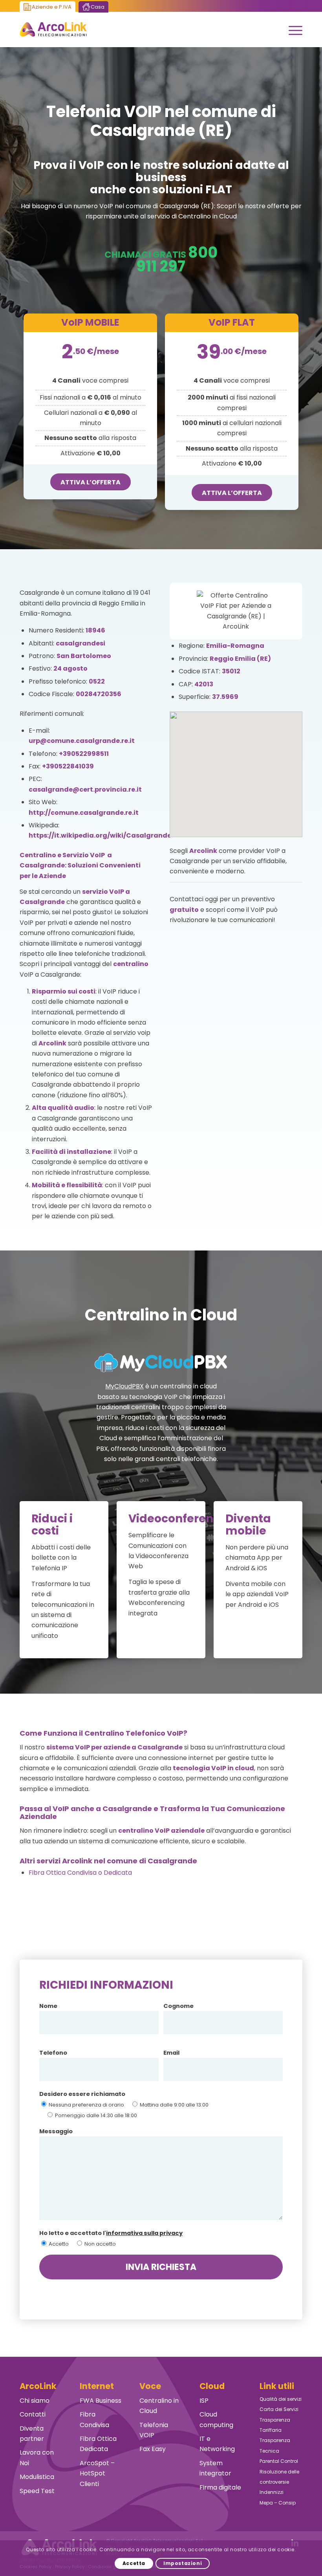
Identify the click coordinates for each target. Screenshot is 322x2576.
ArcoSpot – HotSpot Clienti (97, 2473)
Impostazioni (183, 2563)
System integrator (215, 2468)
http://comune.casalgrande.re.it (84, 813)
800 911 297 (177, 259)
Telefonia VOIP (154, 2430)
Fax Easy (153, 2449)
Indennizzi (272, 2492)
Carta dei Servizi (279, 2409)
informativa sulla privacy (144, 2233)
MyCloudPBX (124, 1386)
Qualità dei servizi (281, 2399)
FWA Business (101, 2401)
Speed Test (37, 2491)
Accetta (134, 2563)
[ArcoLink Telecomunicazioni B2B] (53, 29)
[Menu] (292, 29)
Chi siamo (35, 2401)
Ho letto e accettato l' (111, 2233)
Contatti (33, 2414)
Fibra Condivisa (94, 2419)
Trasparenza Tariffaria (275, 2425)
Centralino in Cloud (159, 2406)
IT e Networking (217, 2444)
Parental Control (279, 2461)
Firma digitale (220, 2487)
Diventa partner (32, 2434)
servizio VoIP (103, 892)
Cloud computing (216, 2419)
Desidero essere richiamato (82, 2094)
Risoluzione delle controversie (279, 2477)
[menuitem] (292, 29)
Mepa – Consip (278, 2503)
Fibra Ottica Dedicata (98, 2444)
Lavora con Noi (37, 2458)
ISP (204, 2401)
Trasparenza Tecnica (275, 2445)
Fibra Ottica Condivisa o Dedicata (80, 1873)
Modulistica (37, 2477)
